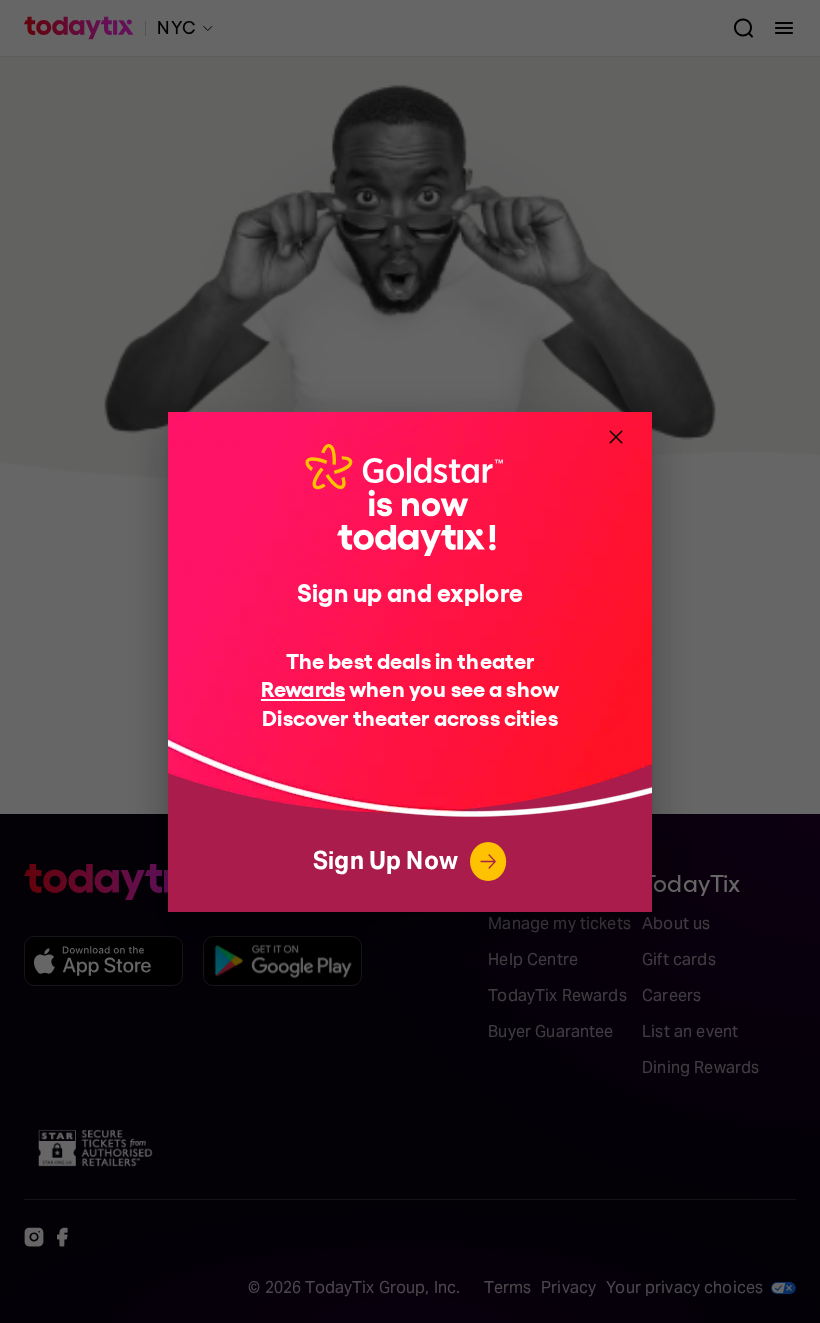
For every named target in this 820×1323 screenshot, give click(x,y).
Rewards (303, 687)
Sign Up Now (385, 860)
